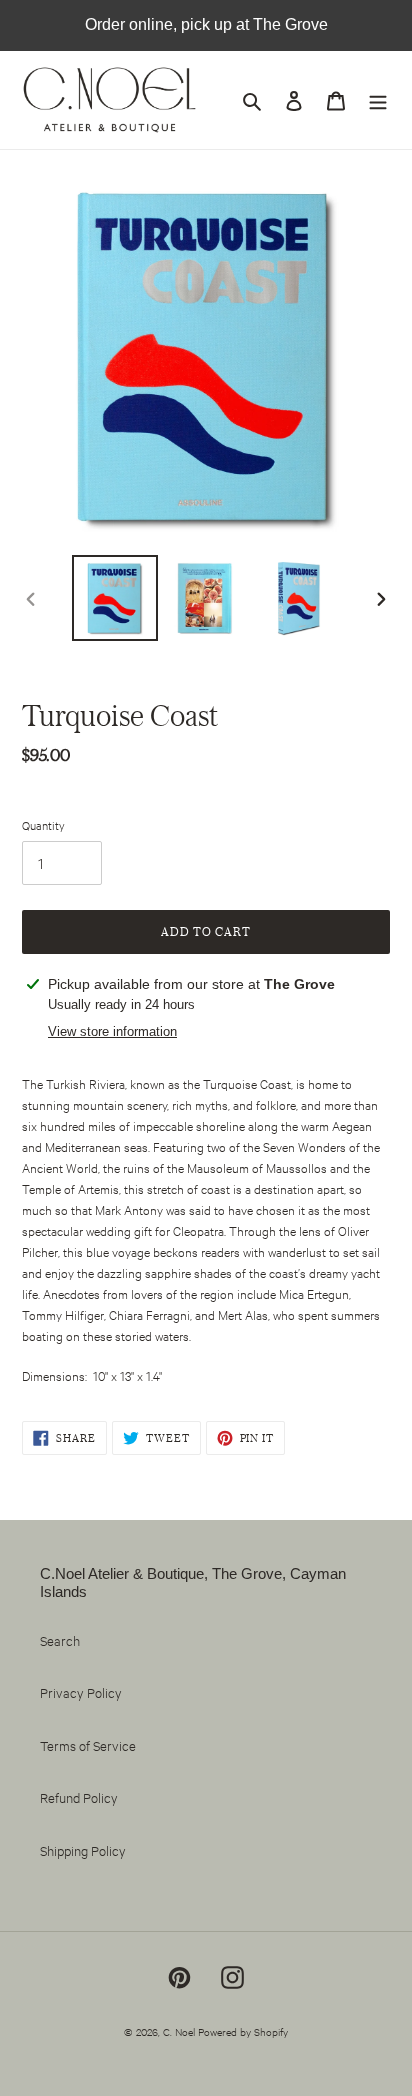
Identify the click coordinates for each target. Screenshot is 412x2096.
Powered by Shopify (243, 2031)
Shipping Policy (83, 1850)
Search (60, 1640)
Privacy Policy (81, 1692)
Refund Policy (79, 1797)
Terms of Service (88, 1745)
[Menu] (378, 100)
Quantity (43, 825)
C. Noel (179, 2031)
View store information (112, 1031)
